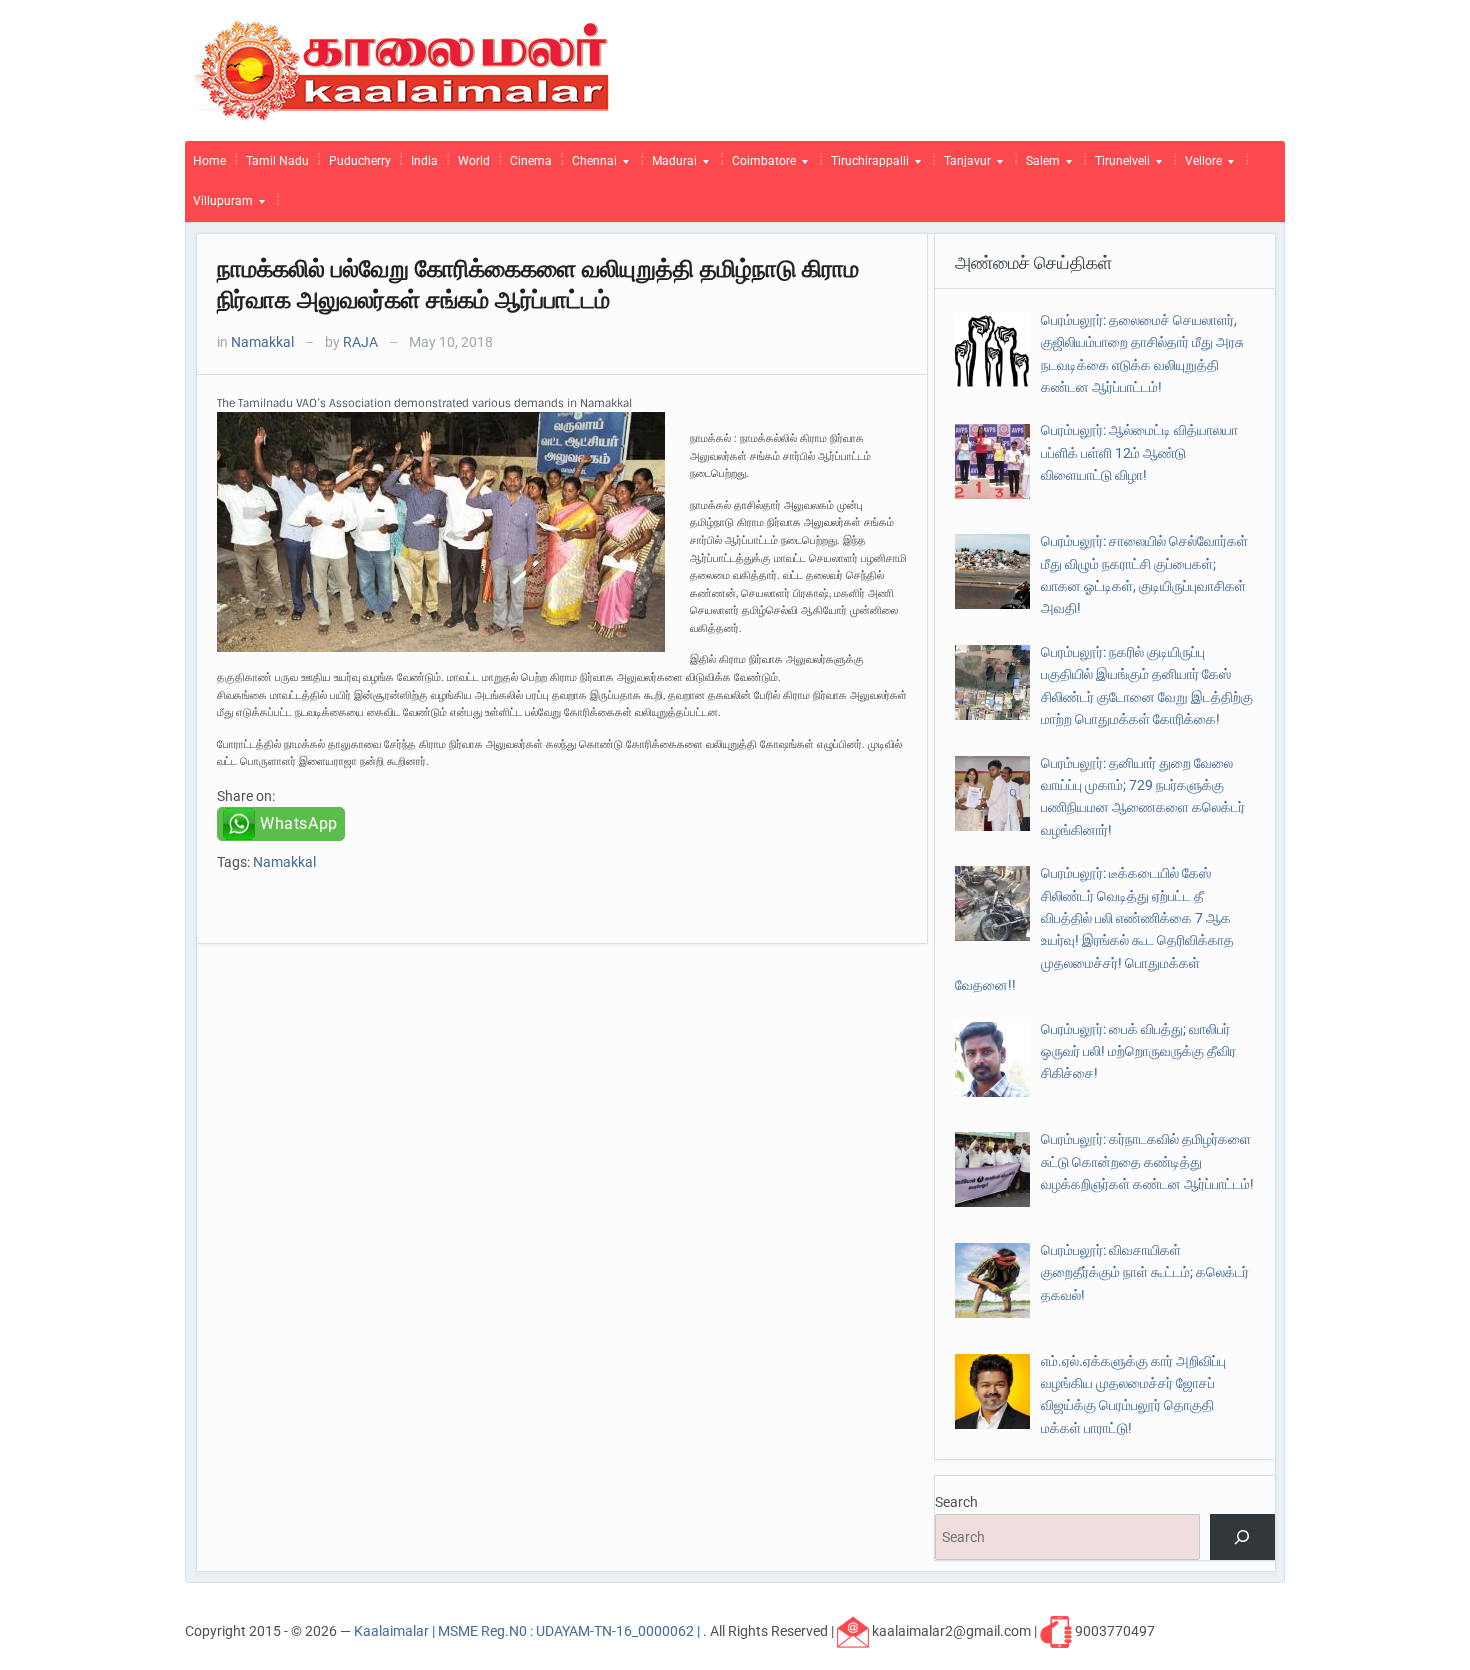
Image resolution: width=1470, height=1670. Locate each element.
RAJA (360, 342)
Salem (1039, 166)
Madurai (670, 166)
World (474, 161)
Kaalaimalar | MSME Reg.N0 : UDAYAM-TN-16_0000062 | (528, 1630)
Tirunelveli (1118, 166)
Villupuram (219, 206)
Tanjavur (963, 166)
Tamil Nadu (277, 161)
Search (956, 1502)
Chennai (590, 166)
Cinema (531, 161)
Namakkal (262, 342)
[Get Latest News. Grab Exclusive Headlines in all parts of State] (402, 69)
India (424, 161)
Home (209, 161)
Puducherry (360, 161)
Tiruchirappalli (866, 166)
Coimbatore (760, 166)
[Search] (1242, 1537)
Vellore (1199, 166)
